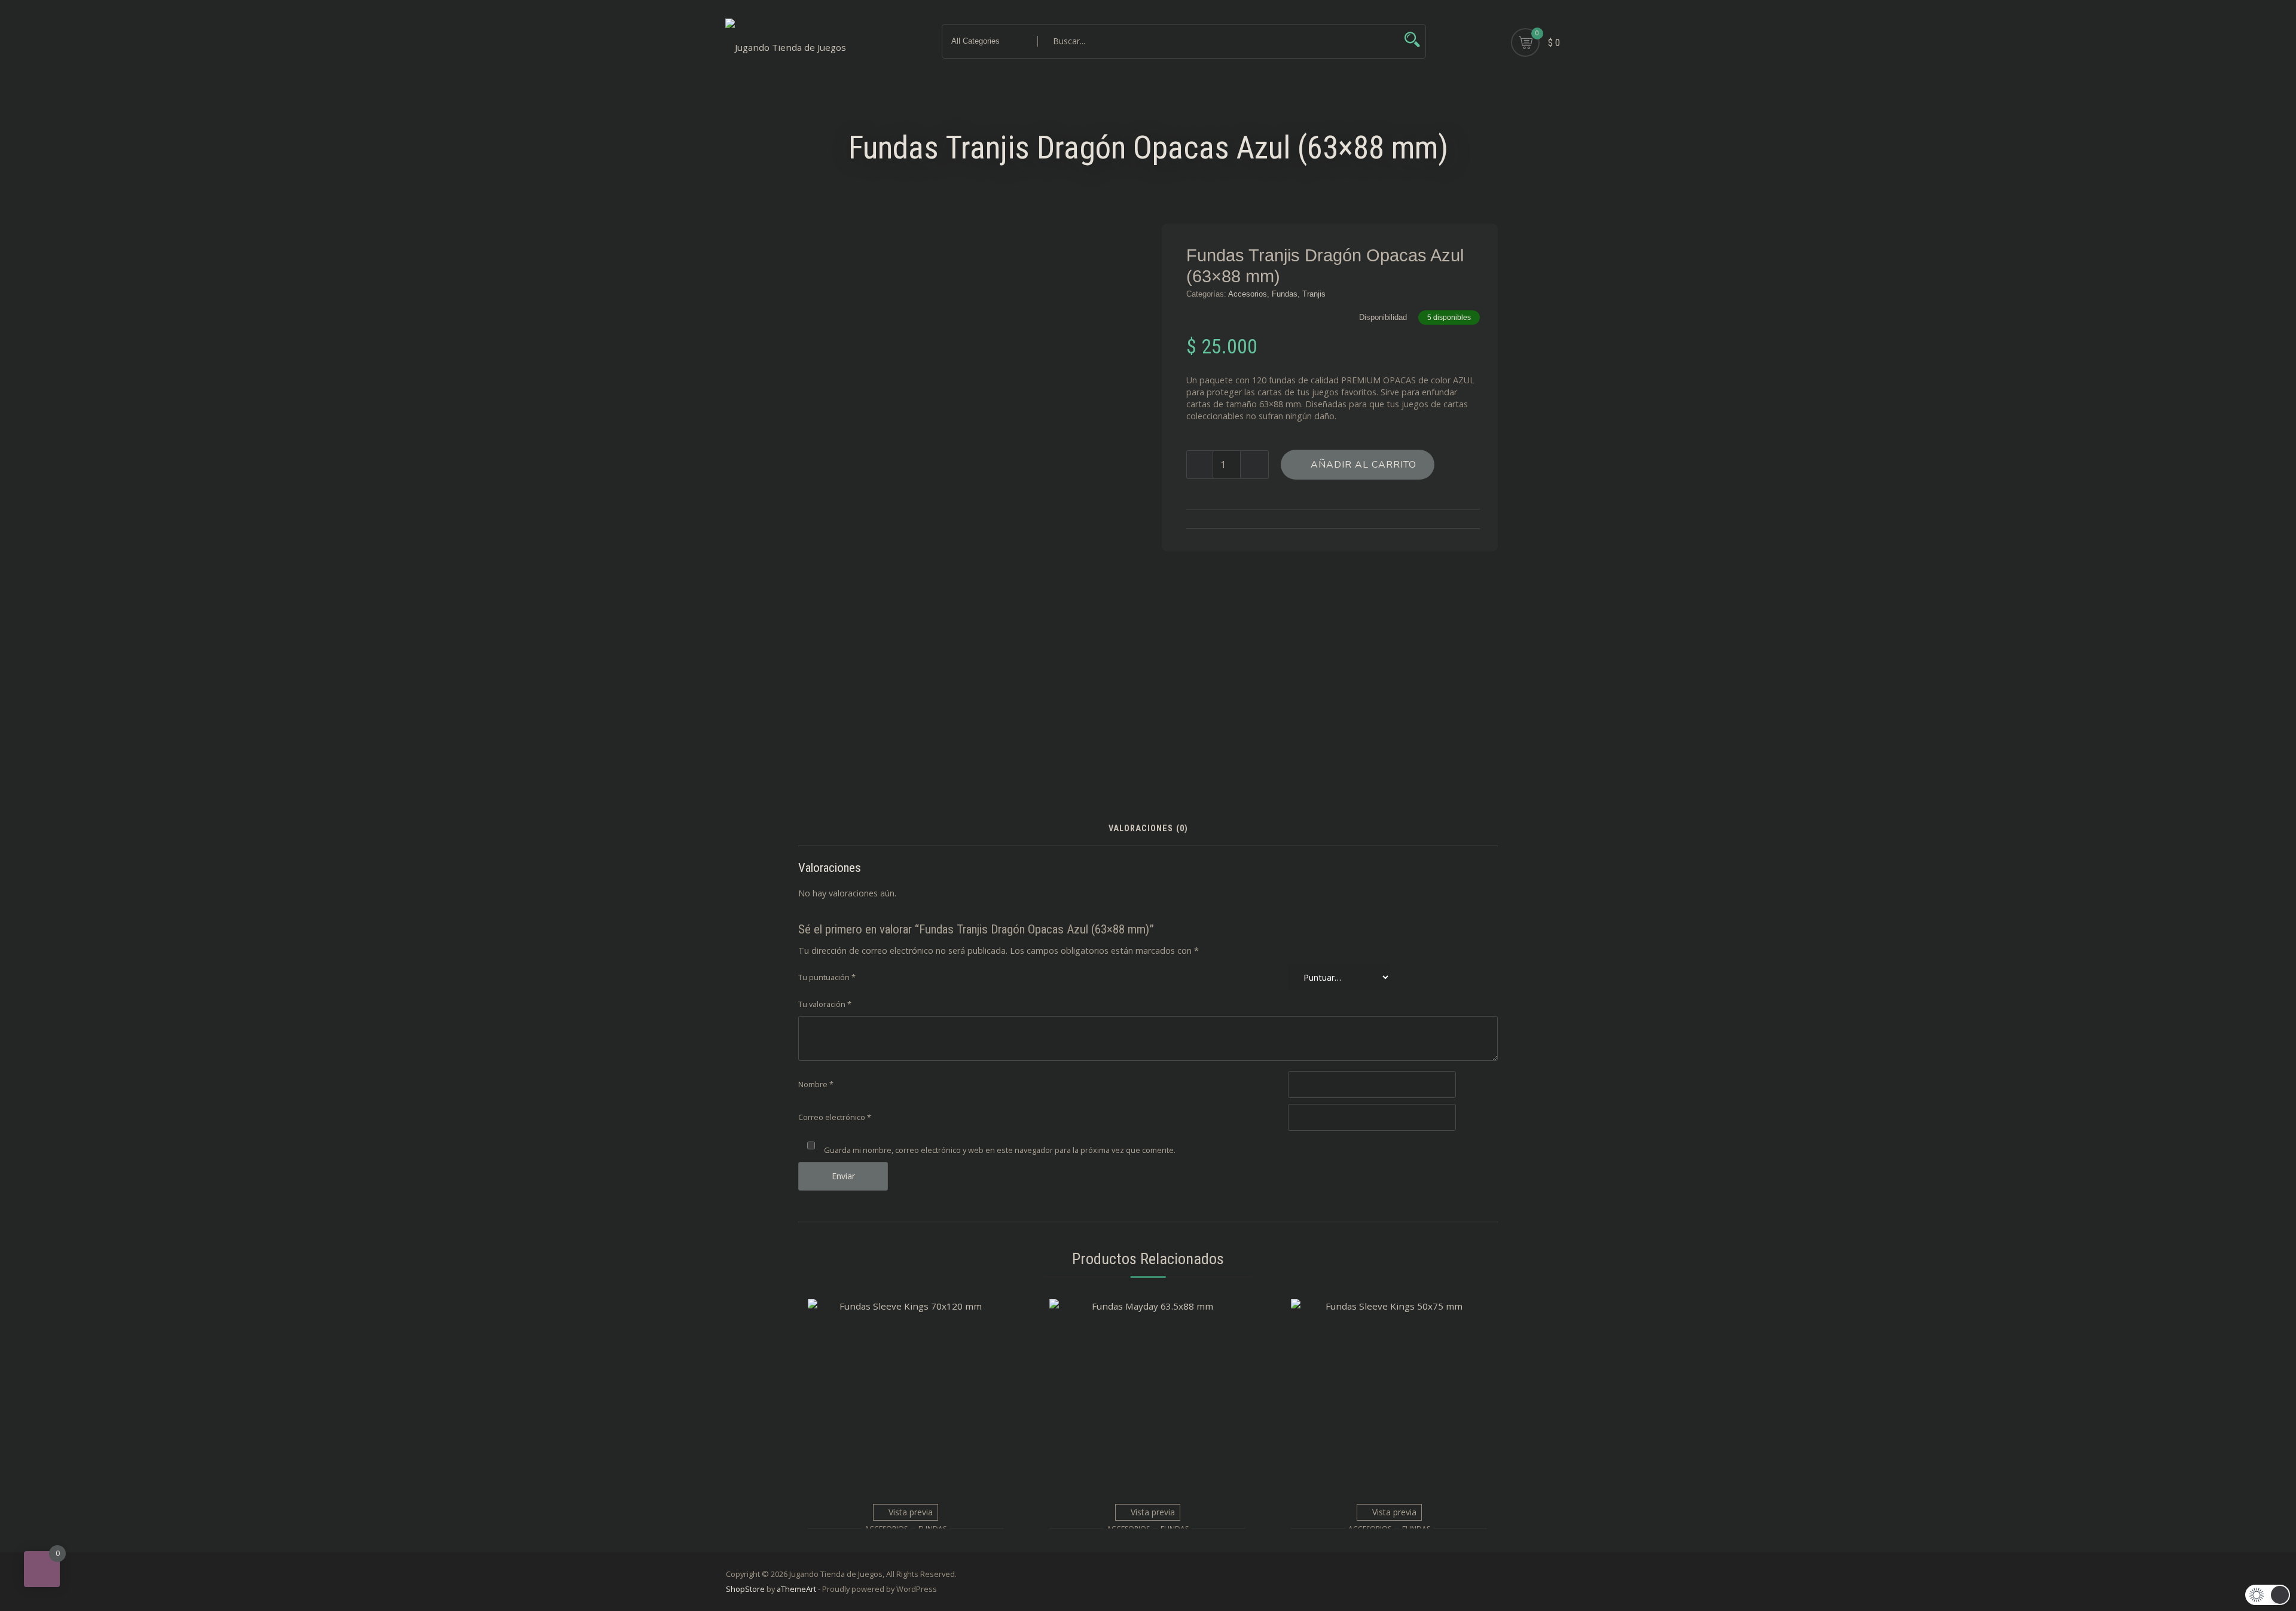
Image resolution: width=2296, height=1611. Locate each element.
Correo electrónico (835, 1117)
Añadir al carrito (1364, 465)
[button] (2268, 1595)
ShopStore (745, 1589)
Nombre (816, 1084)
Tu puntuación (827, 977)
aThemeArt (796, 1589)
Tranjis (1314, 294)
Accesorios (1248, 294)
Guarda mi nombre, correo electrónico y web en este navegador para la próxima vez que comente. (1000, 1150)
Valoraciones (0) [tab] (1148, 829)
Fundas (1285, 294)
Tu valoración (825, 1004)
